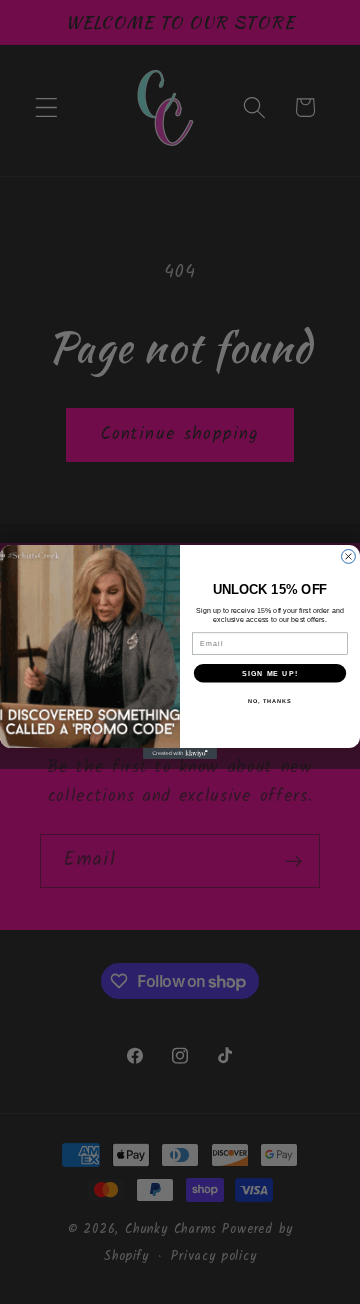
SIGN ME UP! (270, 673)
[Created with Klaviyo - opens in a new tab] (180, 753)
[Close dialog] (349, 557)
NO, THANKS (270, 701)
